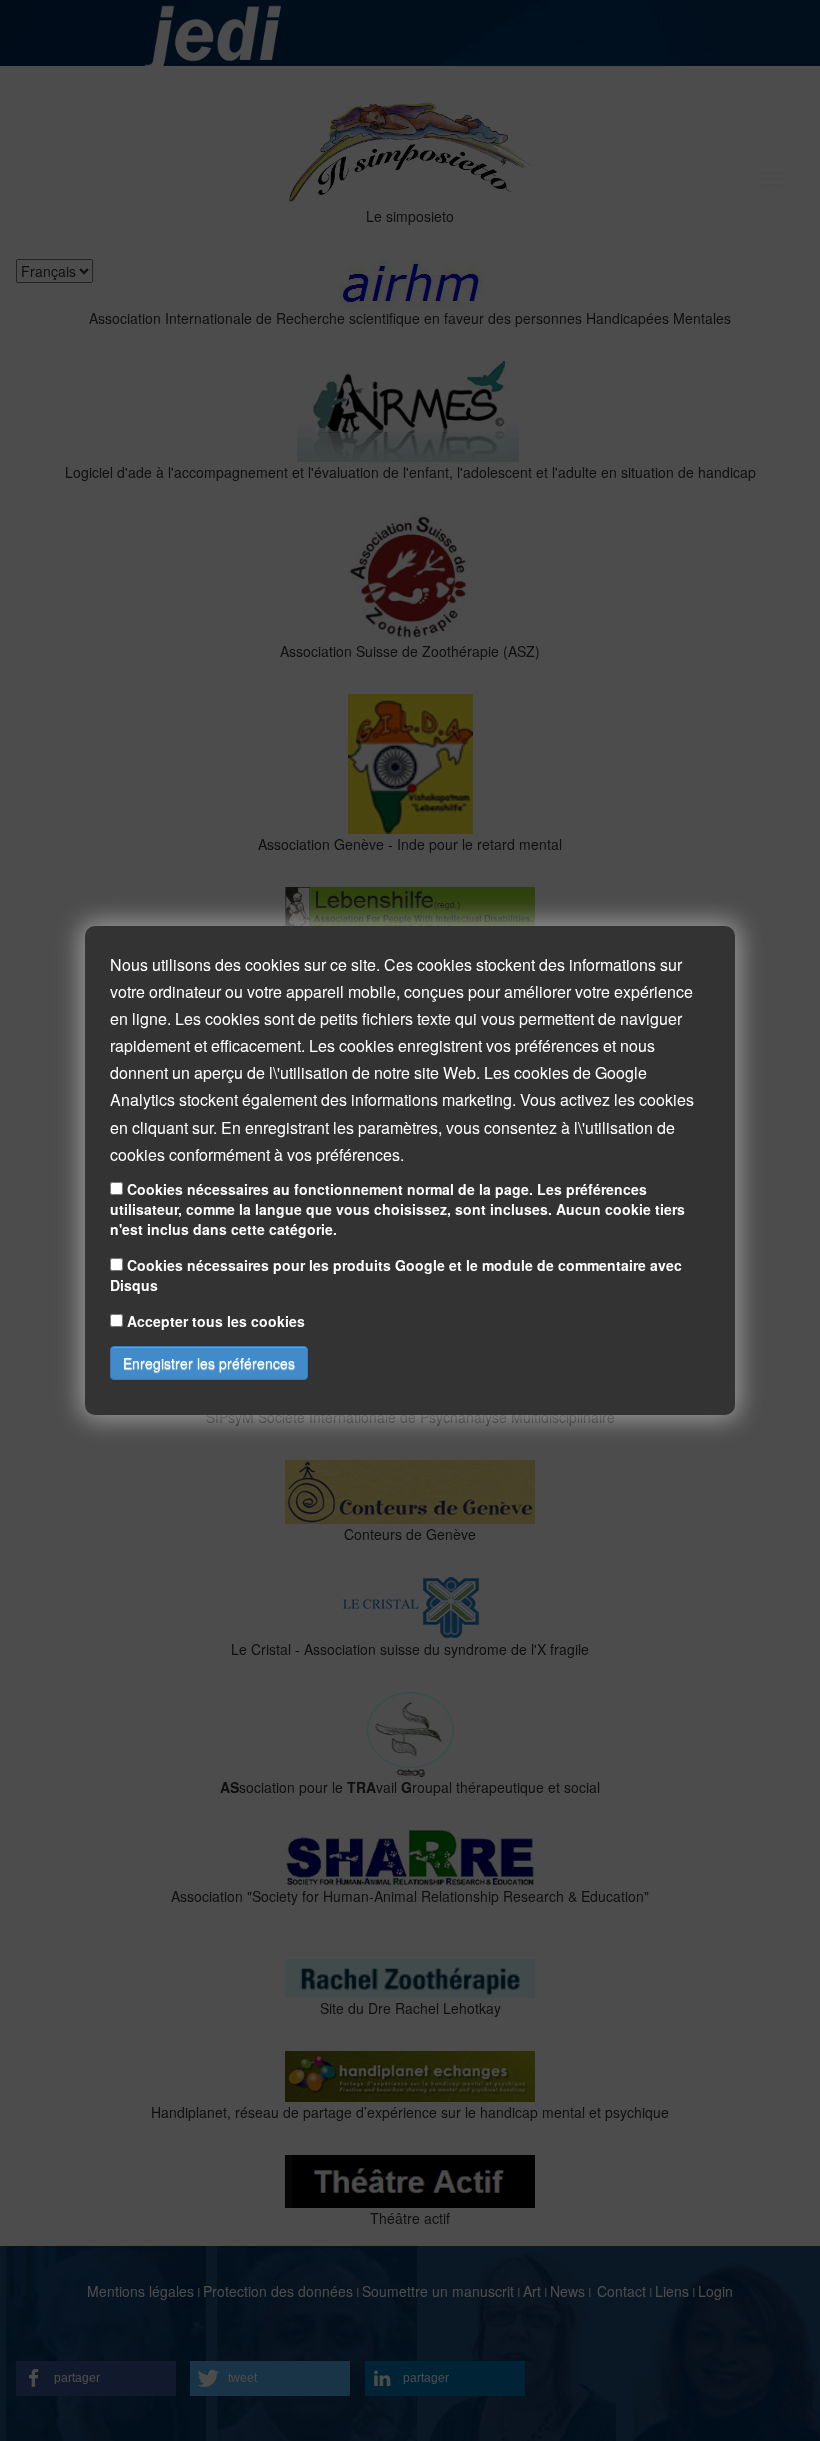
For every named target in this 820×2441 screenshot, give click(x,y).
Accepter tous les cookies (216, 1321)
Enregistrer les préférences (209, 1363)
